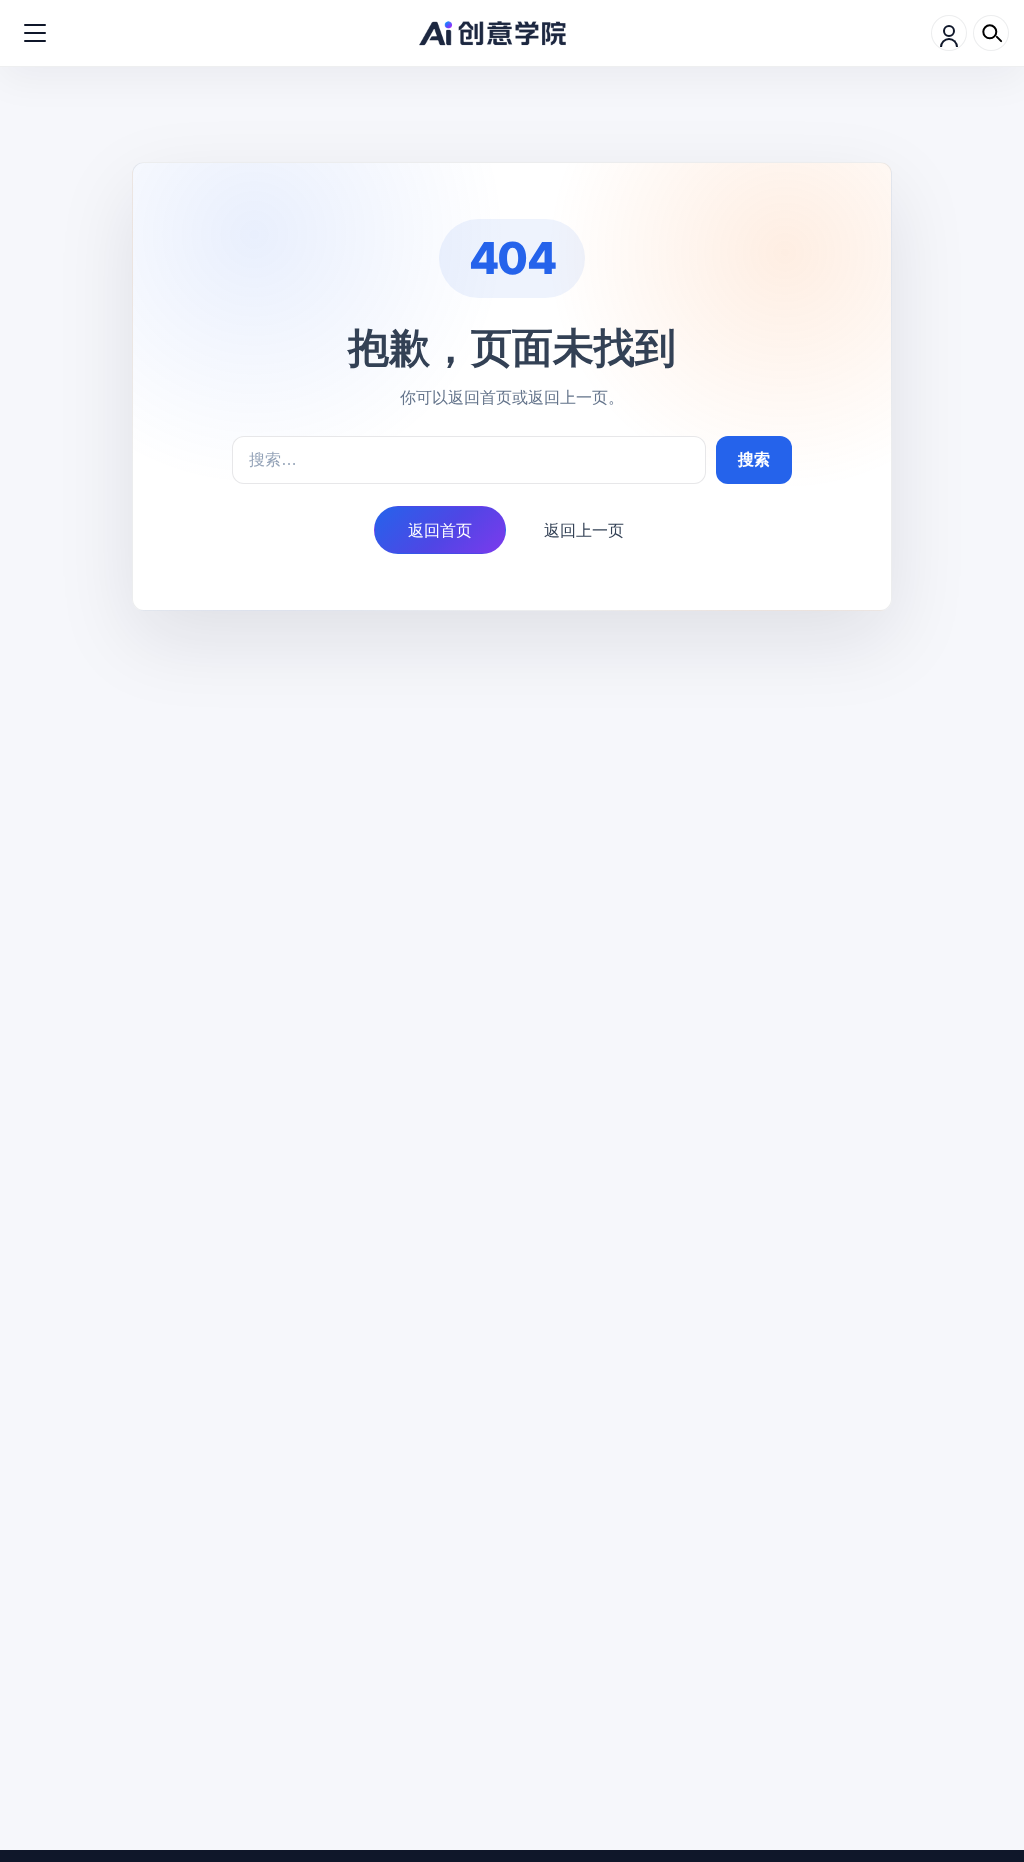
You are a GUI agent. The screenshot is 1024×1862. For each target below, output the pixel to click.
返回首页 (440, 530)
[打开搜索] (991, 33)
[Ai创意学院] (493, 33)
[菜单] (35, 33)
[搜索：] (469, 460)
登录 (949, 33)
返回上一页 (584, 530)
